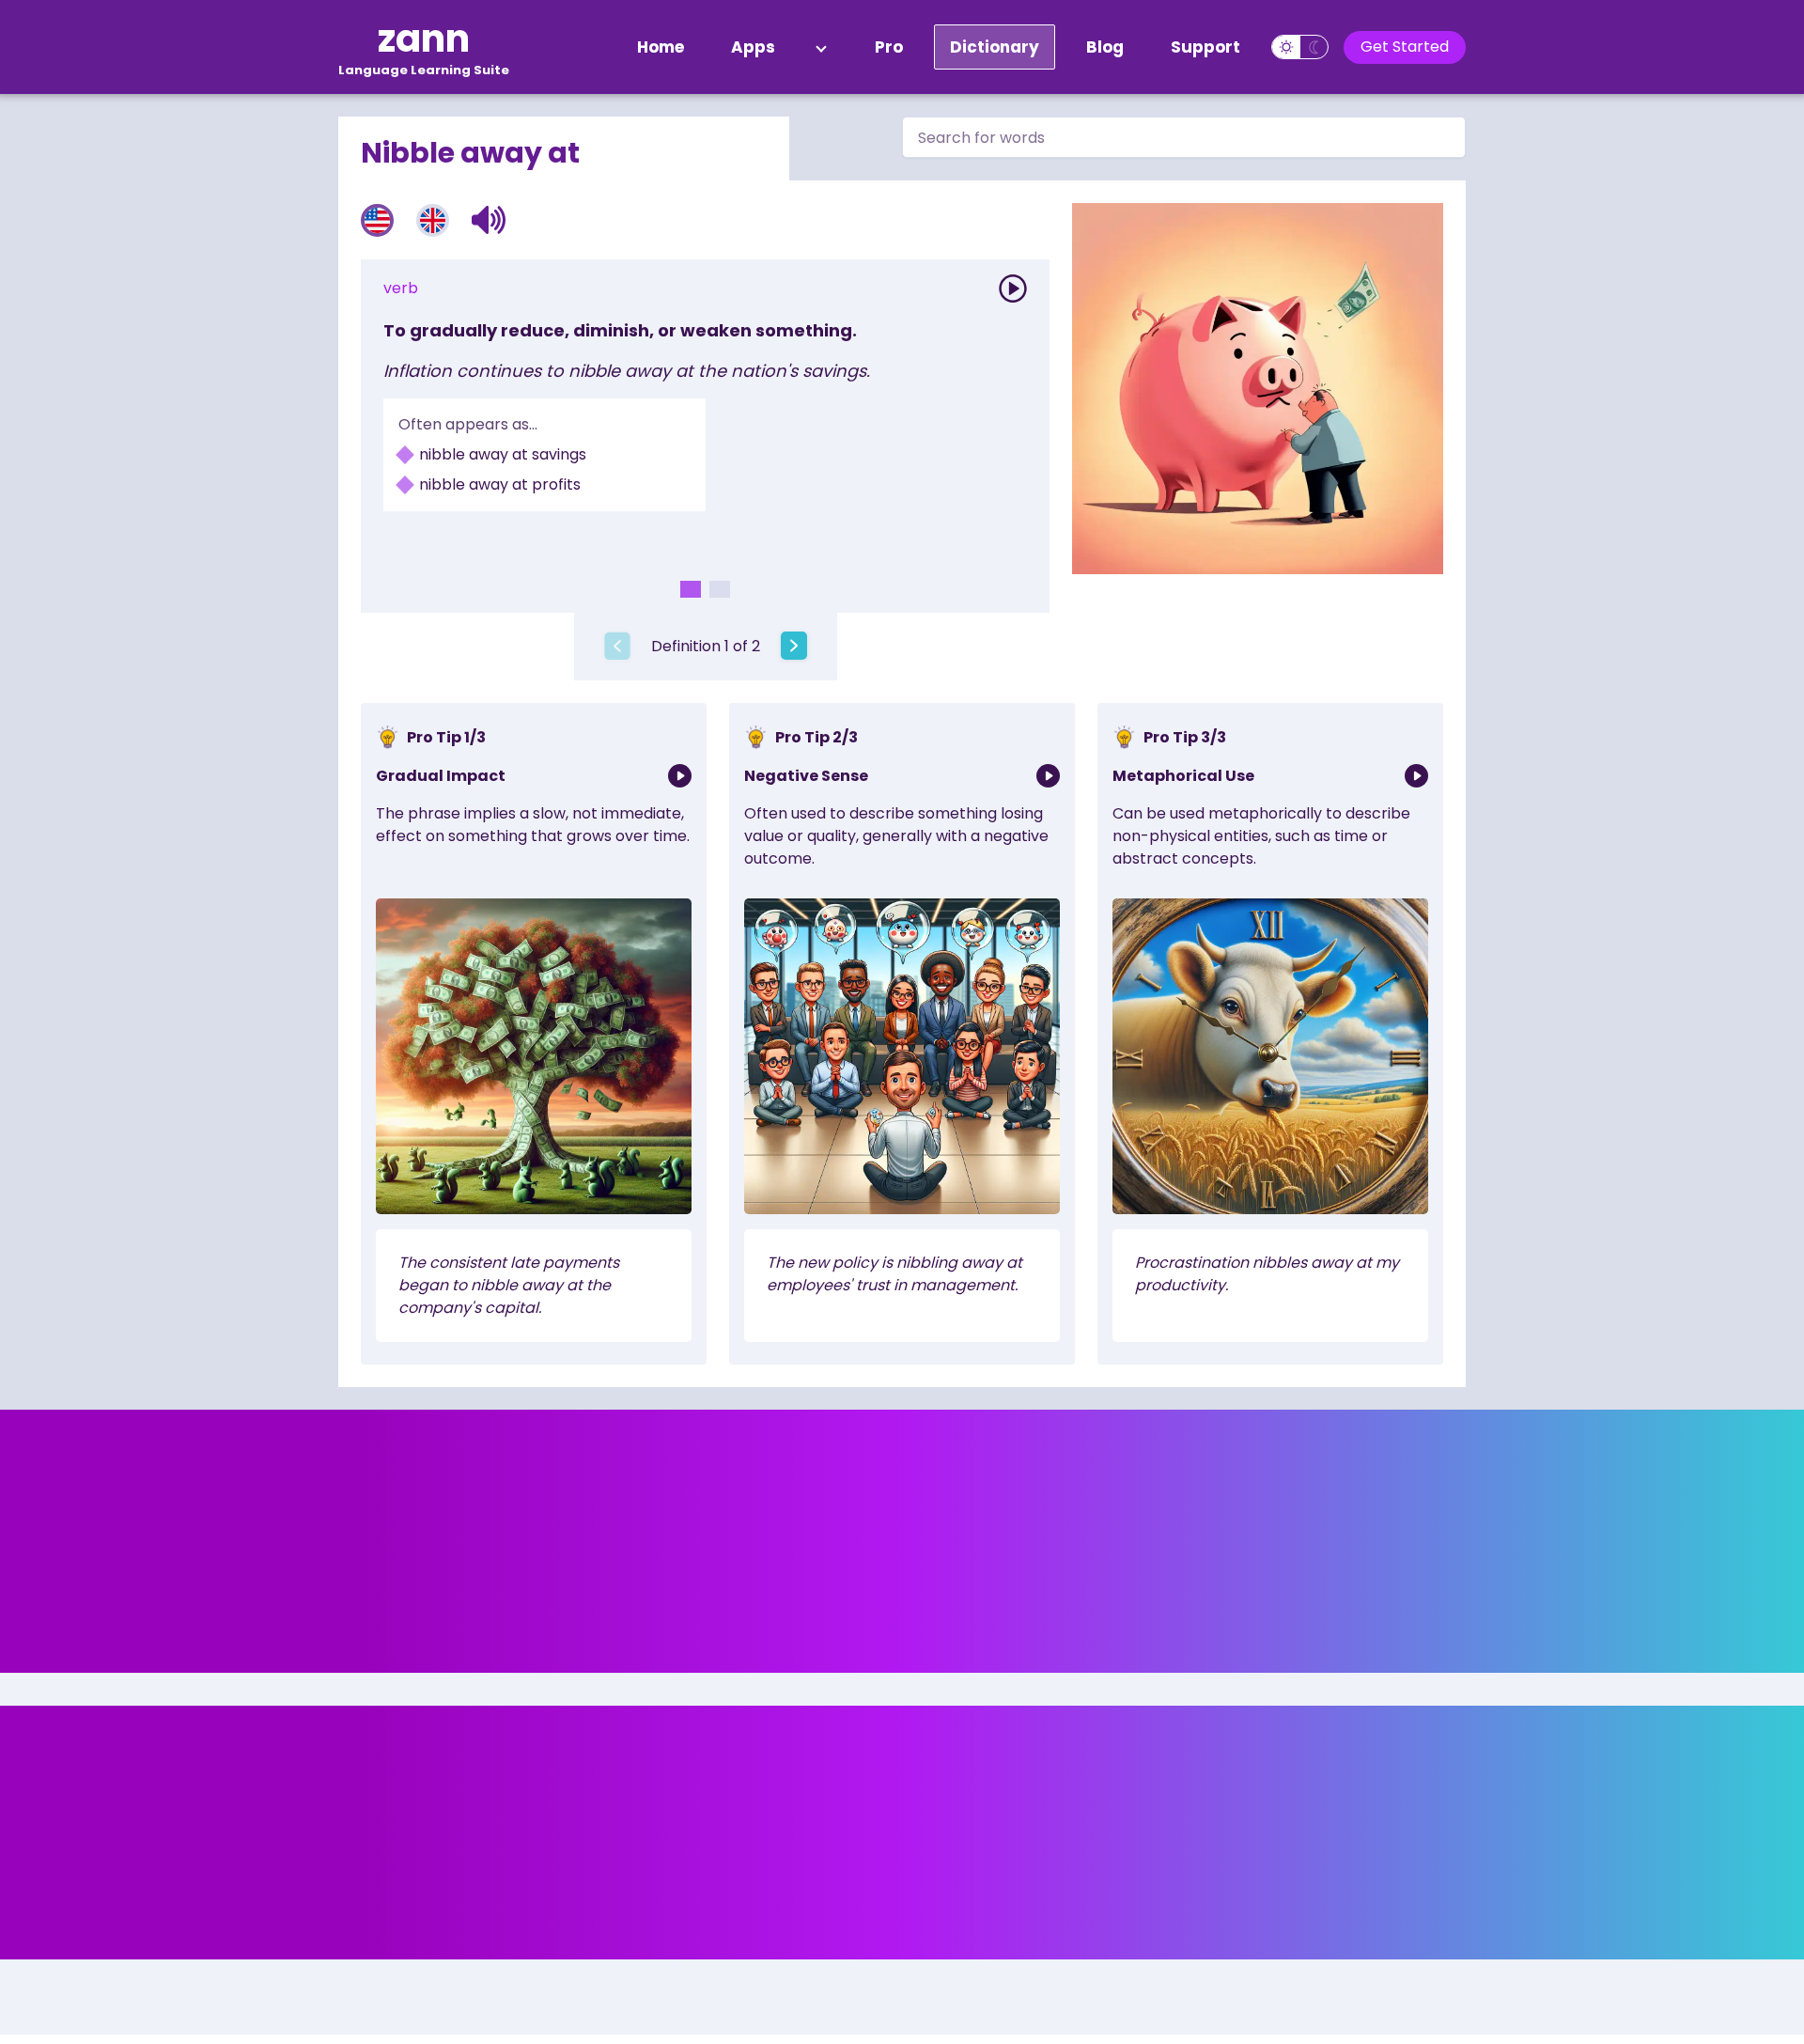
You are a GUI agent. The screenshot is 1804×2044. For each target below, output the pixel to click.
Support (1205, 47)
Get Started (1405, 47)
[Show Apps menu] (821, 47)
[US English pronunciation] (377, 220)
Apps (753, 47)
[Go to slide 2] (720, 589)
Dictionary (995, 47)
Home (661, 47)
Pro (889, 47)
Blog (1105, 47)
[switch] (1300, 47)
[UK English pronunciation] (433, 220)
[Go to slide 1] (691, 589)
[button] (489, 220)
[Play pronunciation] (1013, 289)
